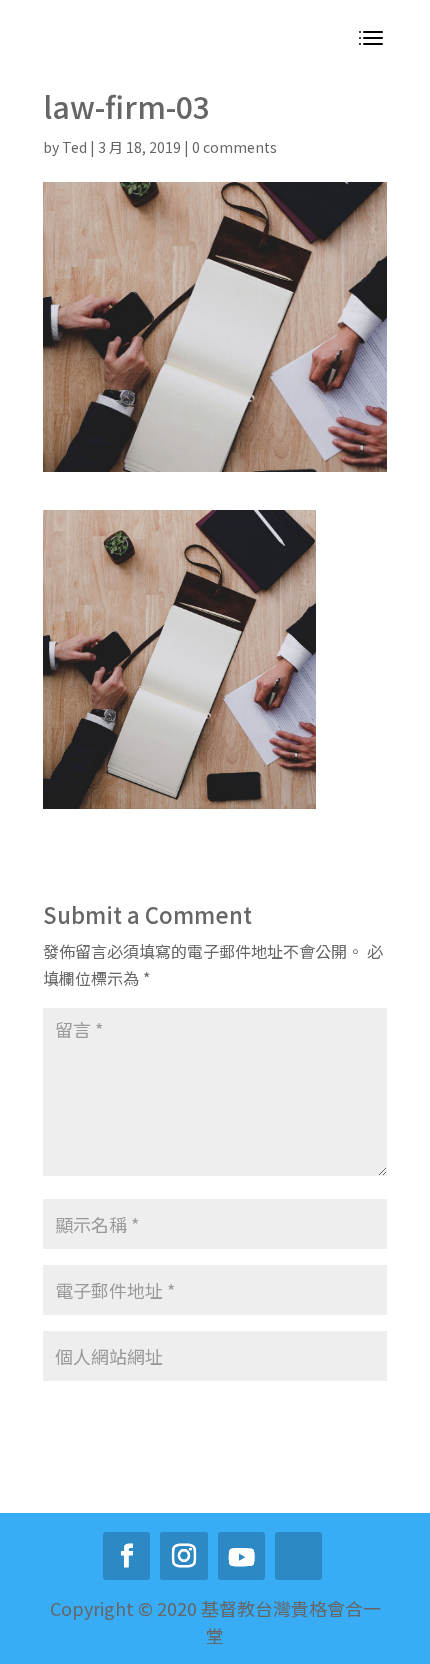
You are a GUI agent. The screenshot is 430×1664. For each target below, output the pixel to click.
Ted (74, 147)
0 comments (234, 147)
